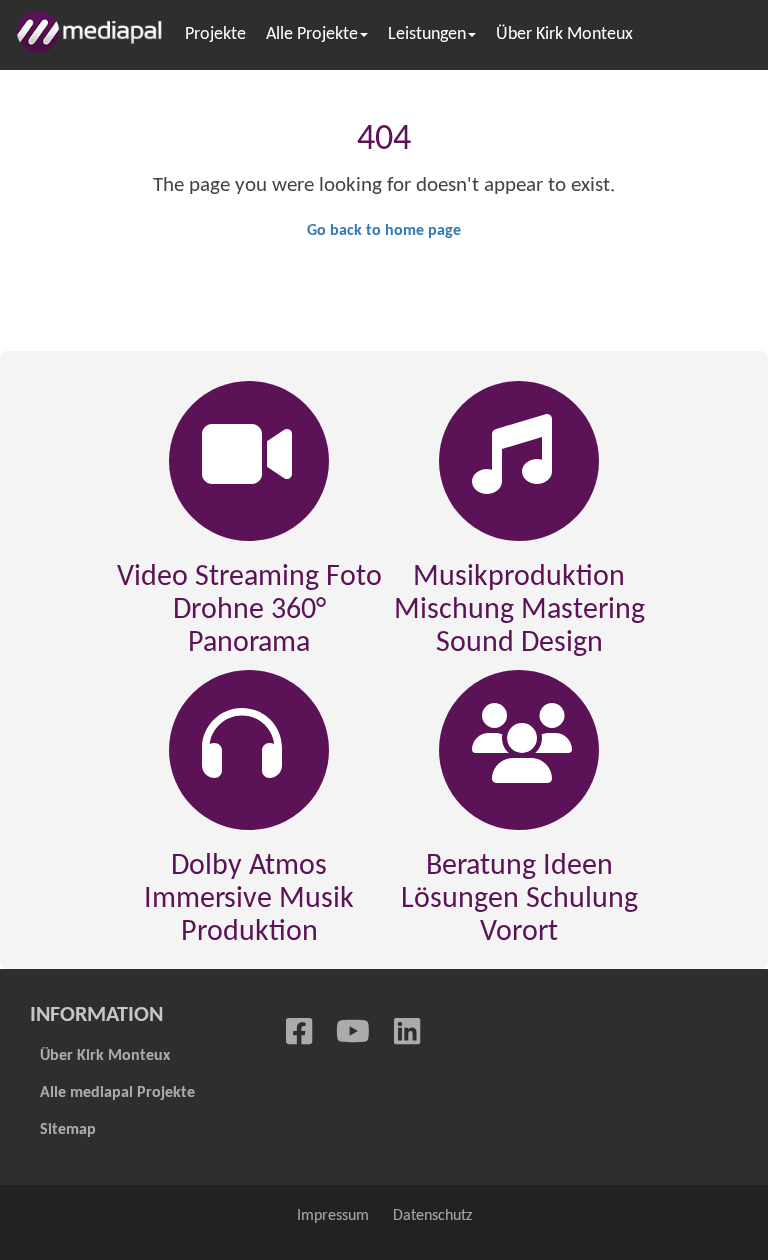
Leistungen (427, 34)
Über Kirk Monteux (564, 34)
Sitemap (68, 1130)
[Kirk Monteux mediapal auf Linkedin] (407, 1034)
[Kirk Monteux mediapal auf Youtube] (353, 1034)
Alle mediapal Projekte (117, 1093)
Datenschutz (432, 1216)
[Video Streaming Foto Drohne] (247, 464)
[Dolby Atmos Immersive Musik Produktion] (242, 753)
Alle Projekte (312, 34)
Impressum (333, 1216)
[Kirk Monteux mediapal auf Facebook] (299, 1034)
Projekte (215, 34)
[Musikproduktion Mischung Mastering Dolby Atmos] (512, 464)
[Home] (95, 32)
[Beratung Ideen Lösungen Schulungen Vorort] (522, 753)
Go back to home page (384, 231)
